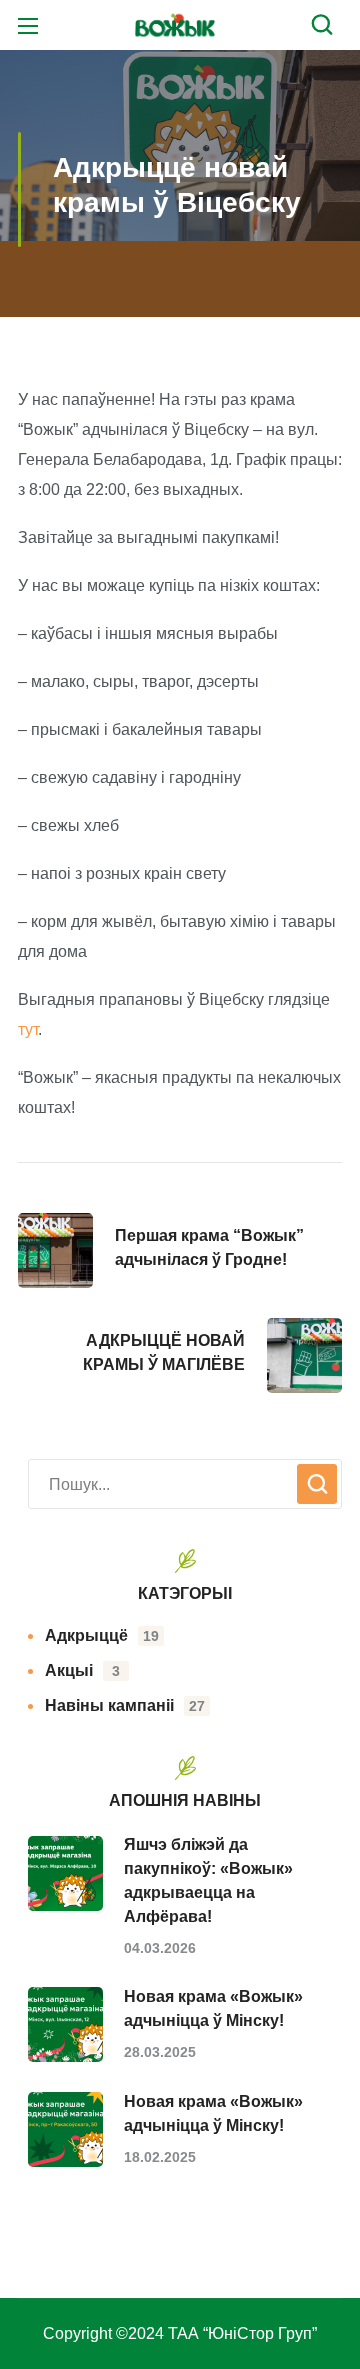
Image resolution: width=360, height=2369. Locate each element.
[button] (327, 25)
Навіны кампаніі (125, 1705)
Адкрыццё (102, 1635)
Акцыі (82, 1670)
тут (28, 1029)
